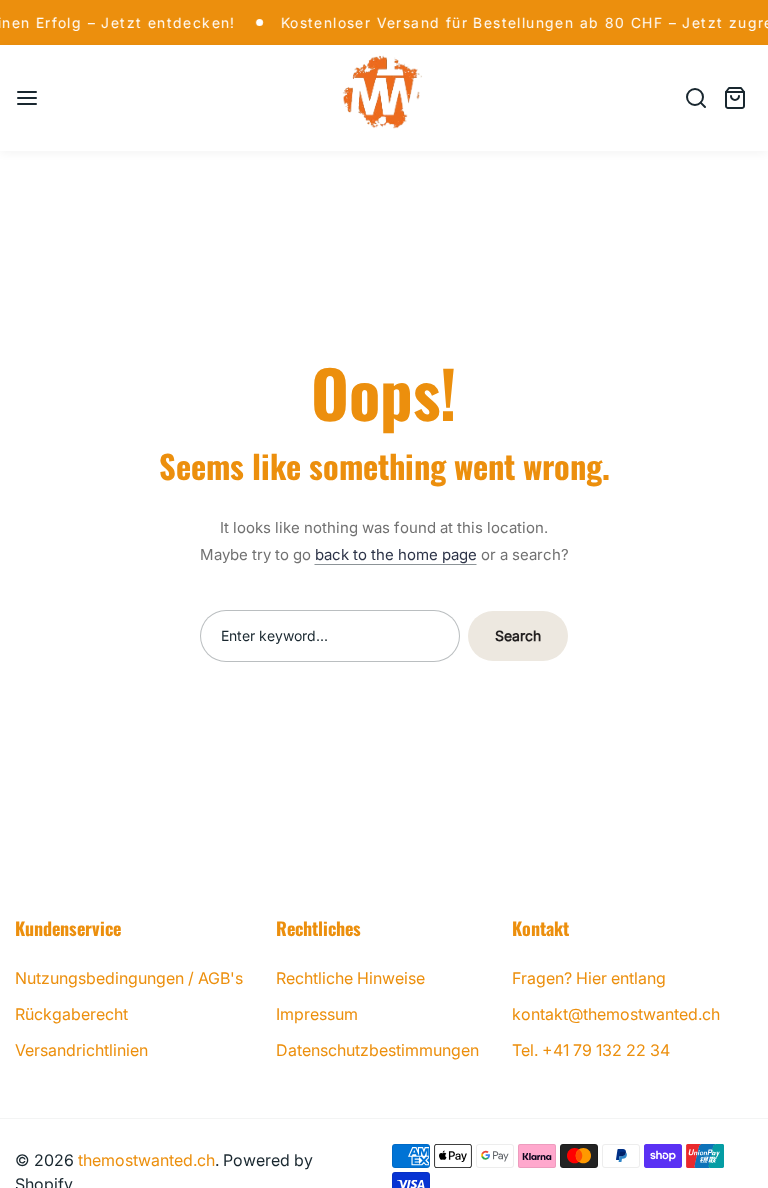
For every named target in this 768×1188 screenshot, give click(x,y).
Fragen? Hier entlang (589, 978)
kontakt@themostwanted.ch (616, 1014)
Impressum (317, 1014)
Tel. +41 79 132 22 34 (591, 1050)
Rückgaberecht (71, 1014)
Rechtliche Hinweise (350, 978)
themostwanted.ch (146, 1160)
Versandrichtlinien (81, 1050)
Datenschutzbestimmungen (377, 1050)
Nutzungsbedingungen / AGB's (129, 978)
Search (518, 635)
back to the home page (396, 554)
